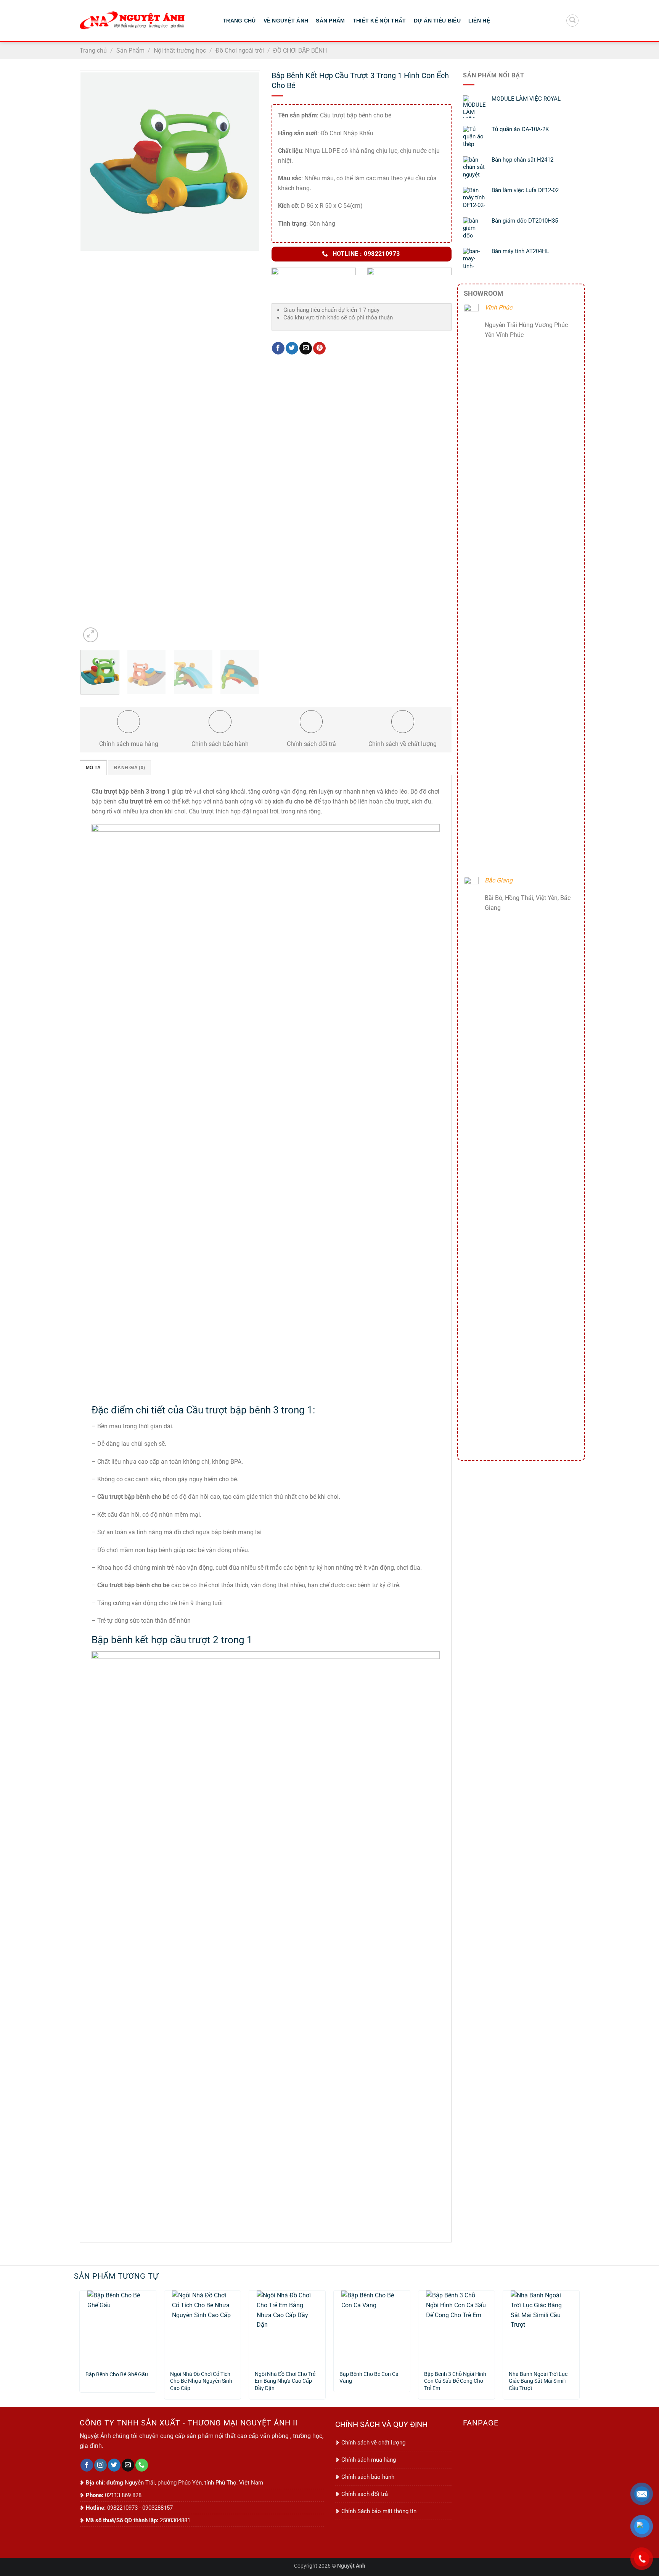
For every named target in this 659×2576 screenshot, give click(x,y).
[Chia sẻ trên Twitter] (292, 348)
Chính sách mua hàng (369, 2460)
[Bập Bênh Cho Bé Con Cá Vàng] (372, 2327)
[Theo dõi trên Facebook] (87, 2465)
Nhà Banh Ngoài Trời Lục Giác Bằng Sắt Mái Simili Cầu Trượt (538, 2378)
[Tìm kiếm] (572, 21)
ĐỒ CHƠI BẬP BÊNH (300, 51)
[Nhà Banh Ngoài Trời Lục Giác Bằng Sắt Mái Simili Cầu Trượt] (541, 2327)
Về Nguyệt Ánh (286, 21)
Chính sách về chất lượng (373, 2443)
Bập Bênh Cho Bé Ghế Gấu (117, 2375)
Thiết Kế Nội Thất (379, 21)
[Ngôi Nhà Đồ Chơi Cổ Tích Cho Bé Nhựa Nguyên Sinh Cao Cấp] (203, 2327)
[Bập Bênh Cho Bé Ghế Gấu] (118, 2327)
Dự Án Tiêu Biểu (437, 21)
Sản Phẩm (330, 21)
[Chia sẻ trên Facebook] (278, 348)
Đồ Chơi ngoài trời (240, 51)
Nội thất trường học (180, 51)
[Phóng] (91, 635)
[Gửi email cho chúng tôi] (128, 2465)
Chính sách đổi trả (365, 2494)
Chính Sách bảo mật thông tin (379, 2511)
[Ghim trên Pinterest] (319, 348)
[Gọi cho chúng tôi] (142, 2465)
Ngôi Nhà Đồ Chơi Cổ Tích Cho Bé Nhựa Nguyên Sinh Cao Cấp (201, 2378)
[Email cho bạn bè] (306, 348)
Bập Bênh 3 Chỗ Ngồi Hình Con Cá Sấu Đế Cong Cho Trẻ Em (455, 2378)
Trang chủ (93, 51)
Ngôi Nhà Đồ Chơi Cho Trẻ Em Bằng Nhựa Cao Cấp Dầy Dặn (285, 2378)
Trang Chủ (239, 21)
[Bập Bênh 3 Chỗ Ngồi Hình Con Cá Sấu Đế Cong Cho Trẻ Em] (456, 2327)
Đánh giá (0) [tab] (129, 768)
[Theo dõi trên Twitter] (114, 2465)
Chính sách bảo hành (368, 2477)
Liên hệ (479, 21)
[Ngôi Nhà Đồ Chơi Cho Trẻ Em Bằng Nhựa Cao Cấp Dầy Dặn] (287, 2327)
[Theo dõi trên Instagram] (100, 2465)
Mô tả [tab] (93, 768)
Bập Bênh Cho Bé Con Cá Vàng (369, 2378)
